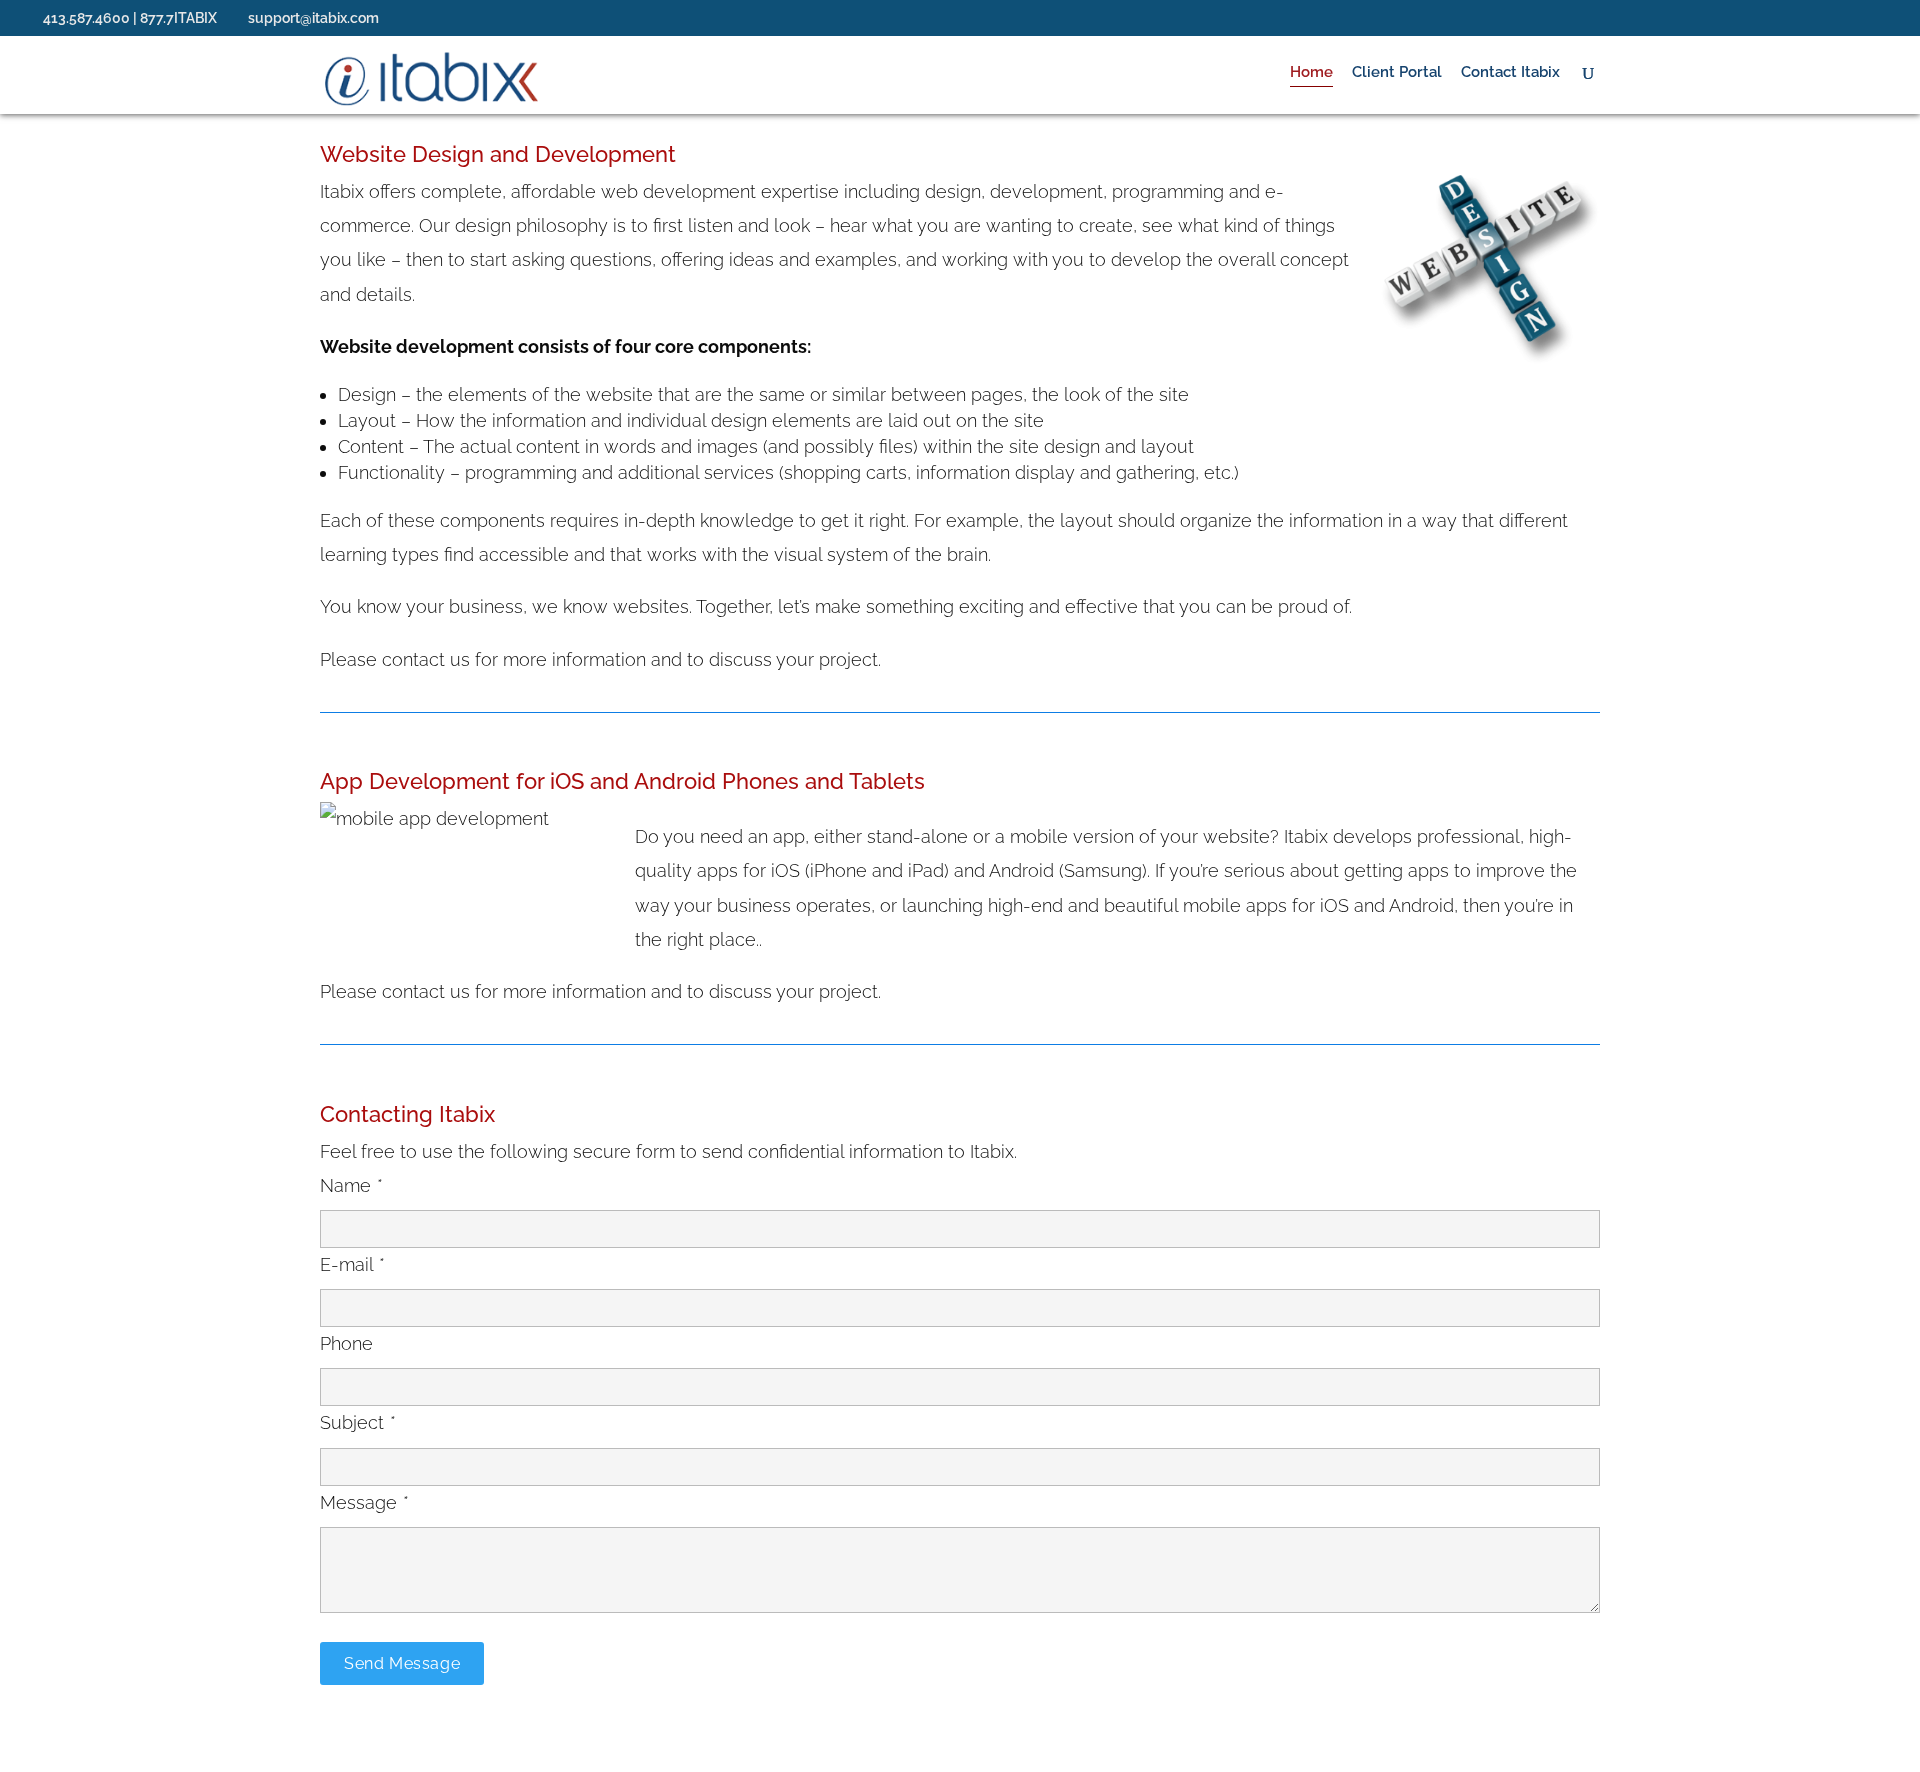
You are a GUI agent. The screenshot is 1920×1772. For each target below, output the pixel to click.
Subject (357, 1422)
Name (351, 1185)
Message (364, 1502)
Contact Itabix (1510, 73)
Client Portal (1397, 73)
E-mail (352, 1264)
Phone (346, 1343)
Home (1311, 73)
